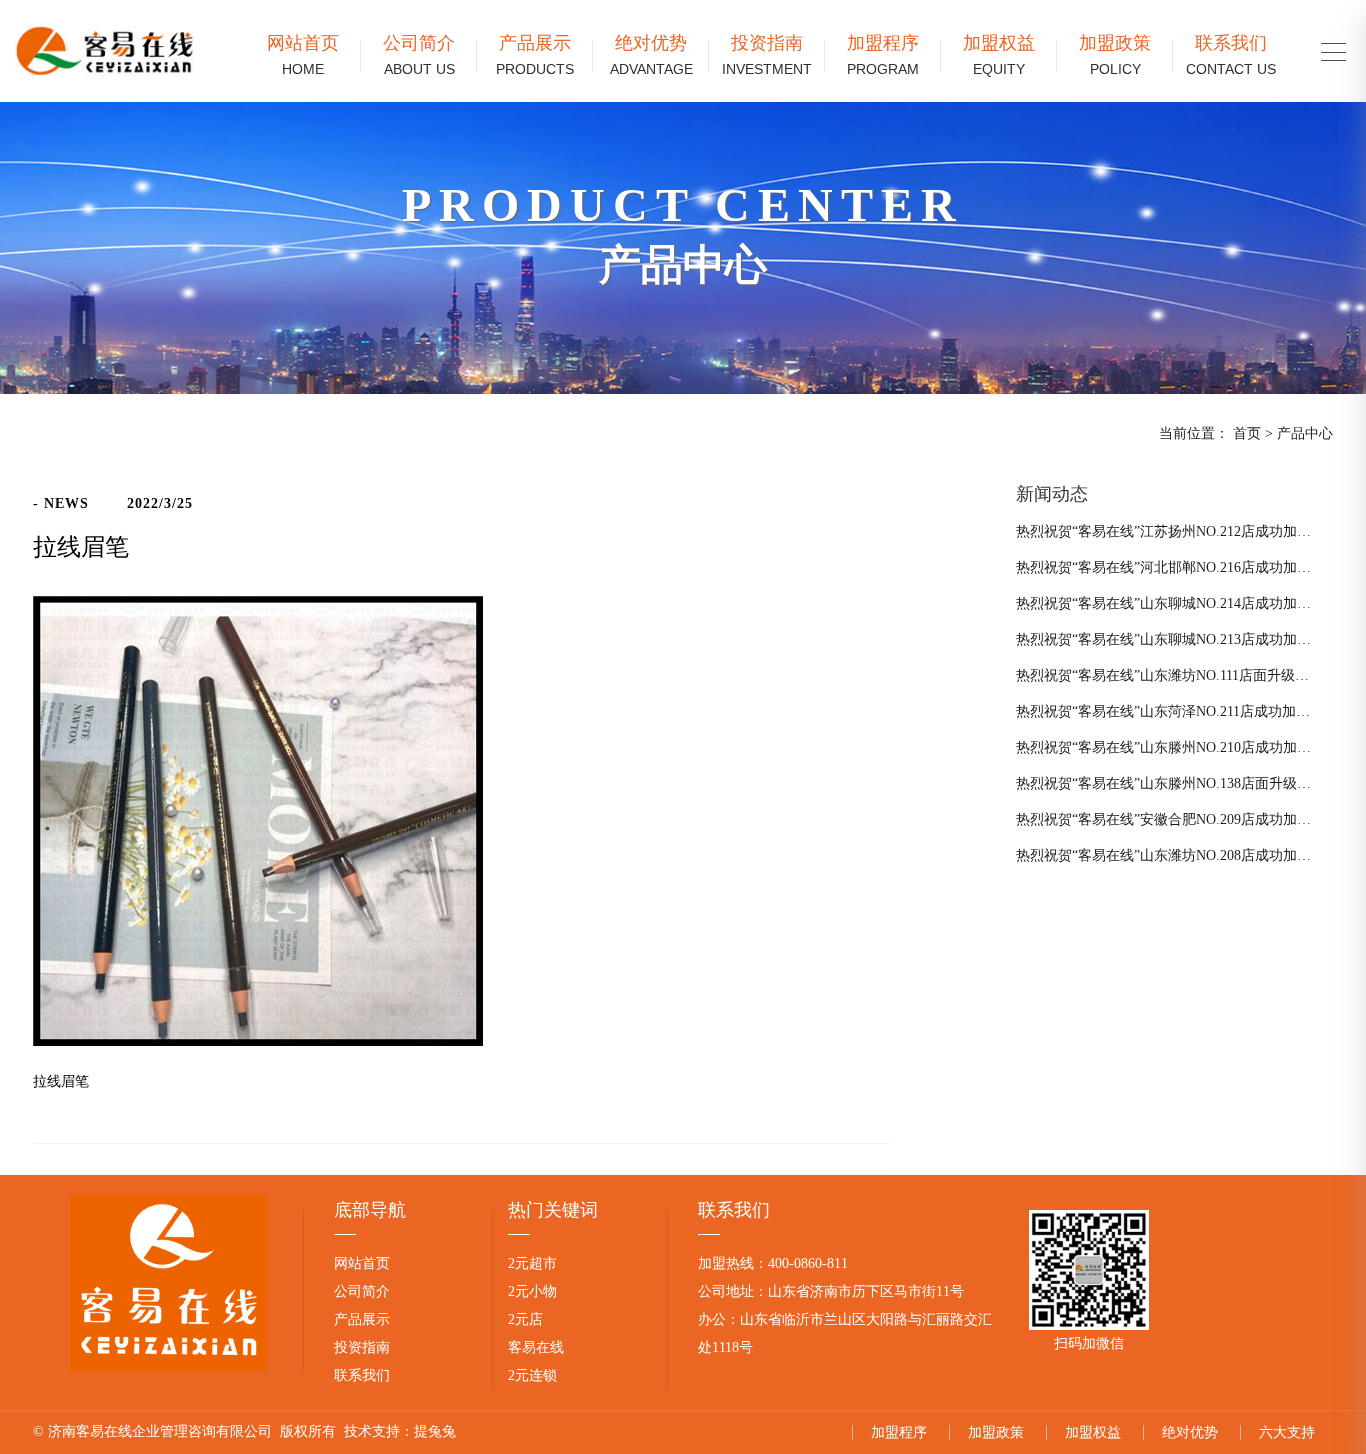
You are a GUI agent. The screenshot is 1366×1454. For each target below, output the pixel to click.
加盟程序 (883, 55)
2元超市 (532, 1263)
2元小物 (532, 1291)
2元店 (525, 1319)
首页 (1247, 433)
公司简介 (419, 55)
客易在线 (536, 1347)
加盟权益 (999, 55)
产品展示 (535, 55)
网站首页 (303, 55)
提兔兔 (435, 1431)
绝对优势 (651, 55)
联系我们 (1231, 55)
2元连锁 (532, 1375)
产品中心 (1305, 433)
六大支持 (1287, 1432)
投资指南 (767, 55)
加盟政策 (1115, 55)
